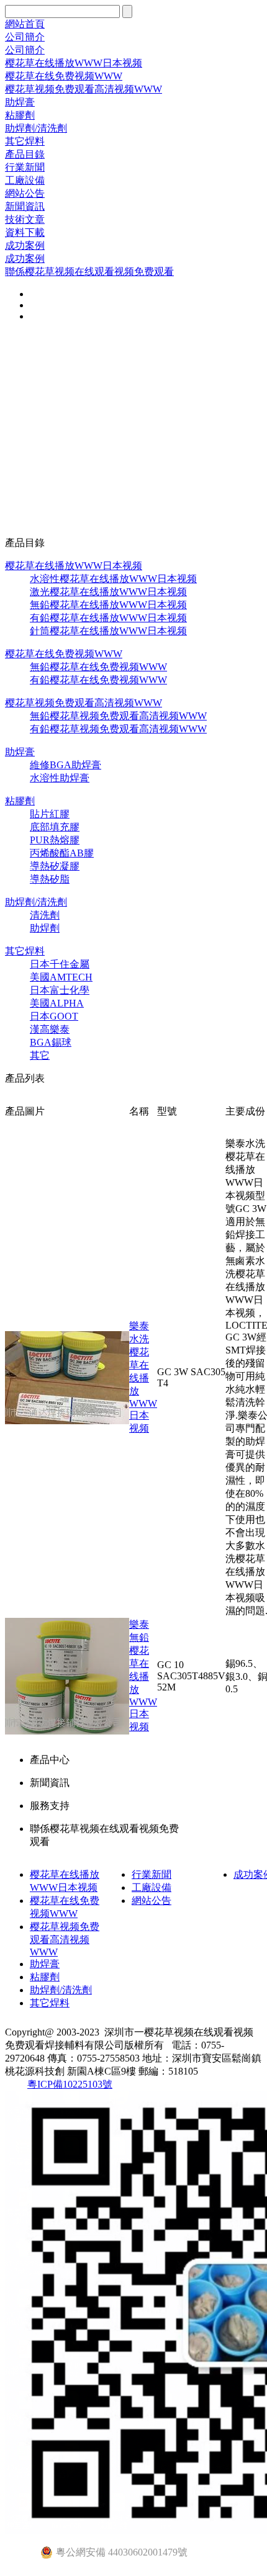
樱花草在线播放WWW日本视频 (74, 63)
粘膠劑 (20, 115)
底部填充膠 (55, 827)
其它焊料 (25, 141)
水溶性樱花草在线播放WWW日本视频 (113, 579)
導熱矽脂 (50, 879)
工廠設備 (25, 180)
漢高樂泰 (50, 1029)
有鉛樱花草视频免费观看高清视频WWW (118, 729)
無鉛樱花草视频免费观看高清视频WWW (118, 716)
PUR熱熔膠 (55, 840)
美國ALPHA (57, 1003)
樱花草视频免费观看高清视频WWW (84, 89)
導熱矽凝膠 (55, 866)
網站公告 (25, 193)
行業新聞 (25, 167)
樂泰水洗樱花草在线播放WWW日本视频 (143, 1377)
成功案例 (25, 245)
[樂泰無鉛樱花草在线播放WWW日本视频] (67, 1731)
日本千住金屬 (60, 964)
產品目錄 (25, 154)
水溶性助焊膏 (60, 778)
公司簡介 (25, 37)
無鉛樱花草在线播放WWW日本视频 (108, 605)
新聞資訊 (25, 206)
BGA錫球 (51, 1042)
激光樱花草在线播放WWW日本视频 (108, 592)
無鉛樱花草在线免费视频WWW (98, 667)
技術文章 (25, 219)
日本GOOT (54, 1016)
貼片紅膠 (50, 814)
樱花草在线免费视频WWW (64, 76)
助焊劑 (45, 928)
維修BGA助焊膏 (66, 765)
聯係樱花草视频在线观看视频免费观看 (89, 272)
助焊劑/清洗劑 (36, 128)
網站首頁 (25, 24)
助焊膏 (20, 102)
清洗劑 (45, 915)
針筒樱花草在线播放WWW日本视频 (108, 631)
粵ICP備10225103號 (70, 2084)
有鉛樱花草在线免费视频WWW (98, 680)
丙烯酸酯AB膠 (62, 853)
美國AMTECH (61, 977)
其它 (40, 1055)
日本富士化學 (60, 990)
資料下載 (25, 232)
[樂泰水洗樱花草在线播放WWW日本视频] (67, 1421)
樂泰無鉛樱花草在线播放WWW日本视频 (143, 1676)
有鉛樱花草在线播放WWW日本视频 (108, 618)
